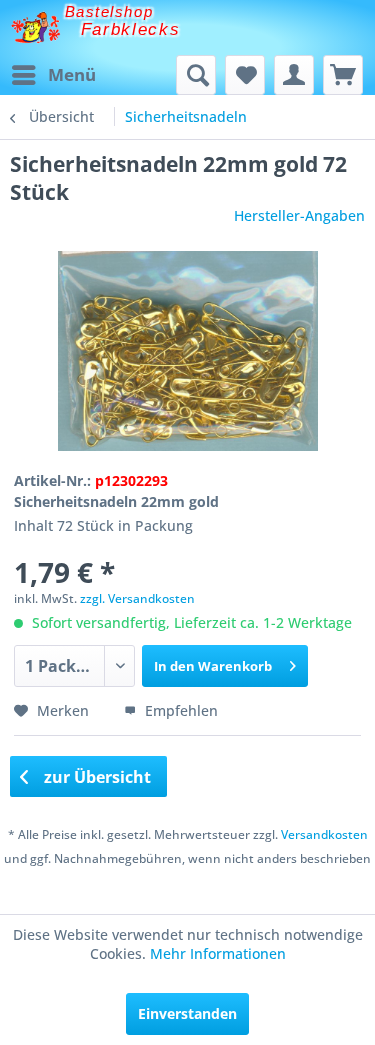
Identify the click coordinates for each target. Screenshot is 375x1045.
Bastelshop (109, 11)
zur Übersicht (95, 777)
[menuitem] (53, 75)
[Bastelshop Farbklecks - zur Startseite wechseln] (35, 27)
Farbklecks (131, 29)
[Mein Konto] (294, 75)
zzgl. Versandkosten (137, 598)
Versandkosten (324, 834)
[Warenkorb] (343, 75)
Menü (72, 74)
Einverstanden (187, 1013)
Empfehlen (179, 710)
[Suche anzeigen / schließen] (196, 75)
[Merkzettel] (245, 75)
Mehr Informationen (218, 953)
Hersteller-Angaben (299, 215)
